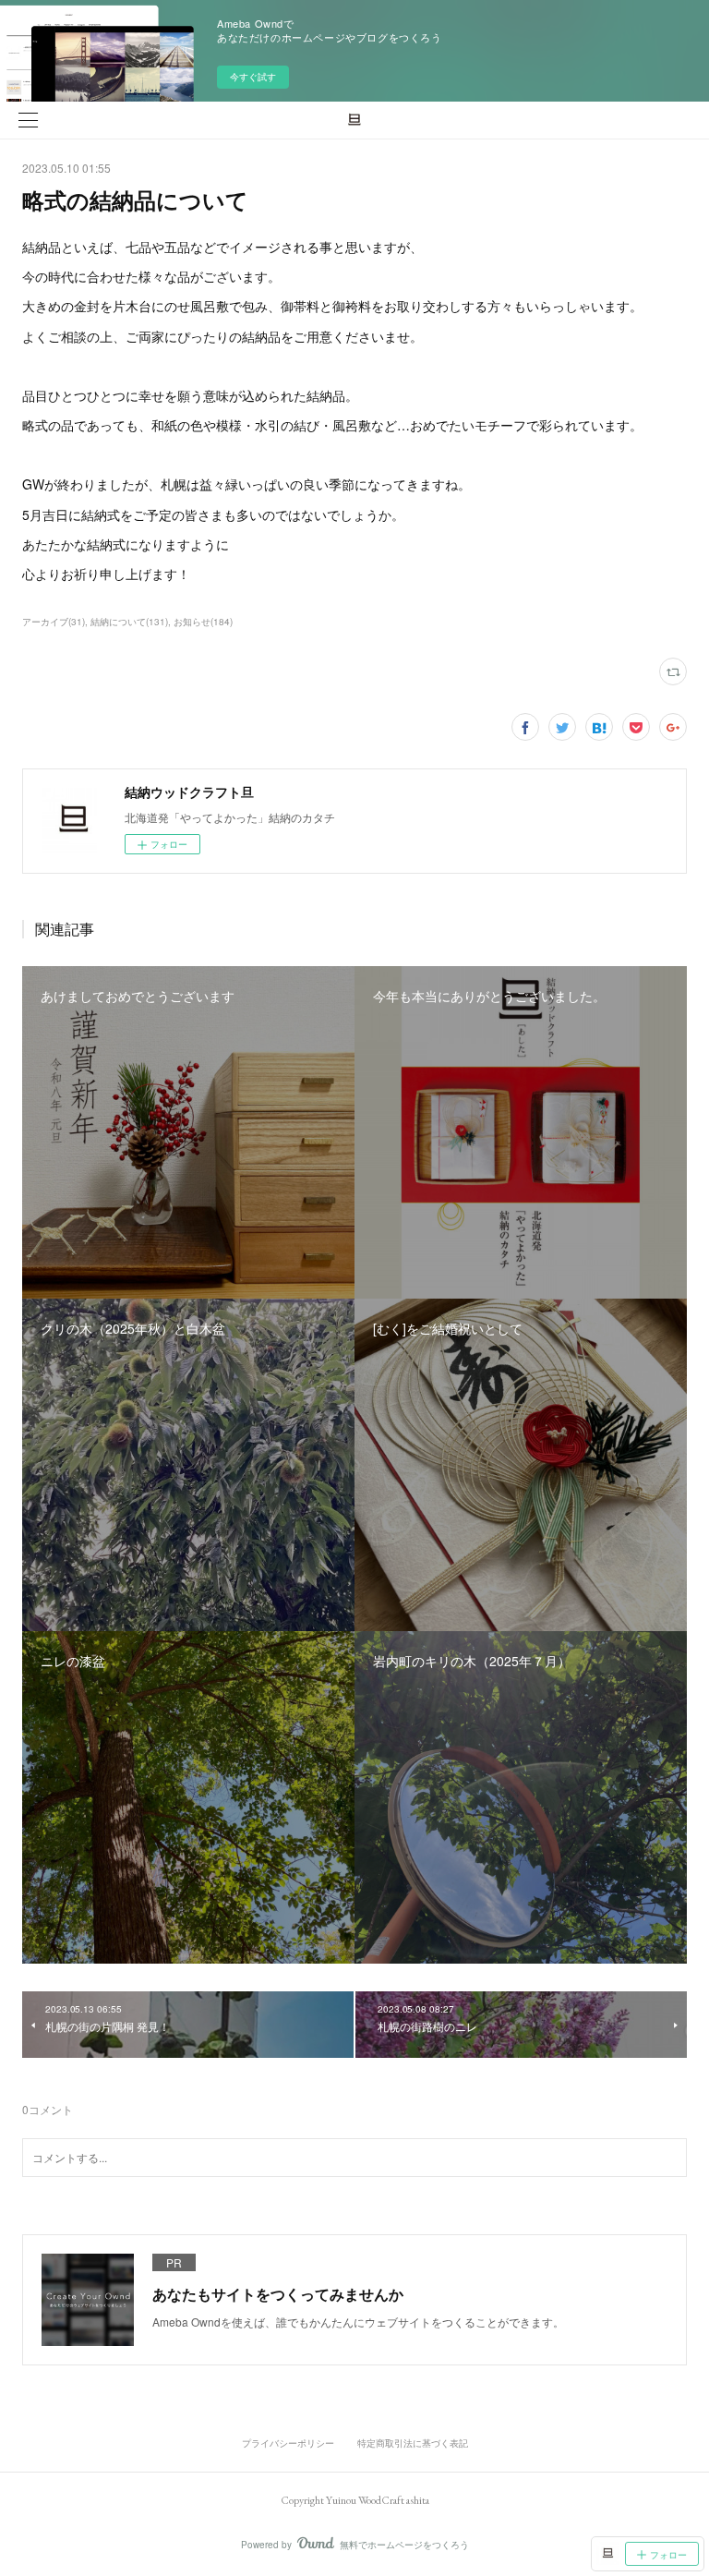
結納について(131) (129, 622)
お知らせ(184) (203, 622)
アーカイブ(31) (54, 622)
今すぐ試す (253, 77)
